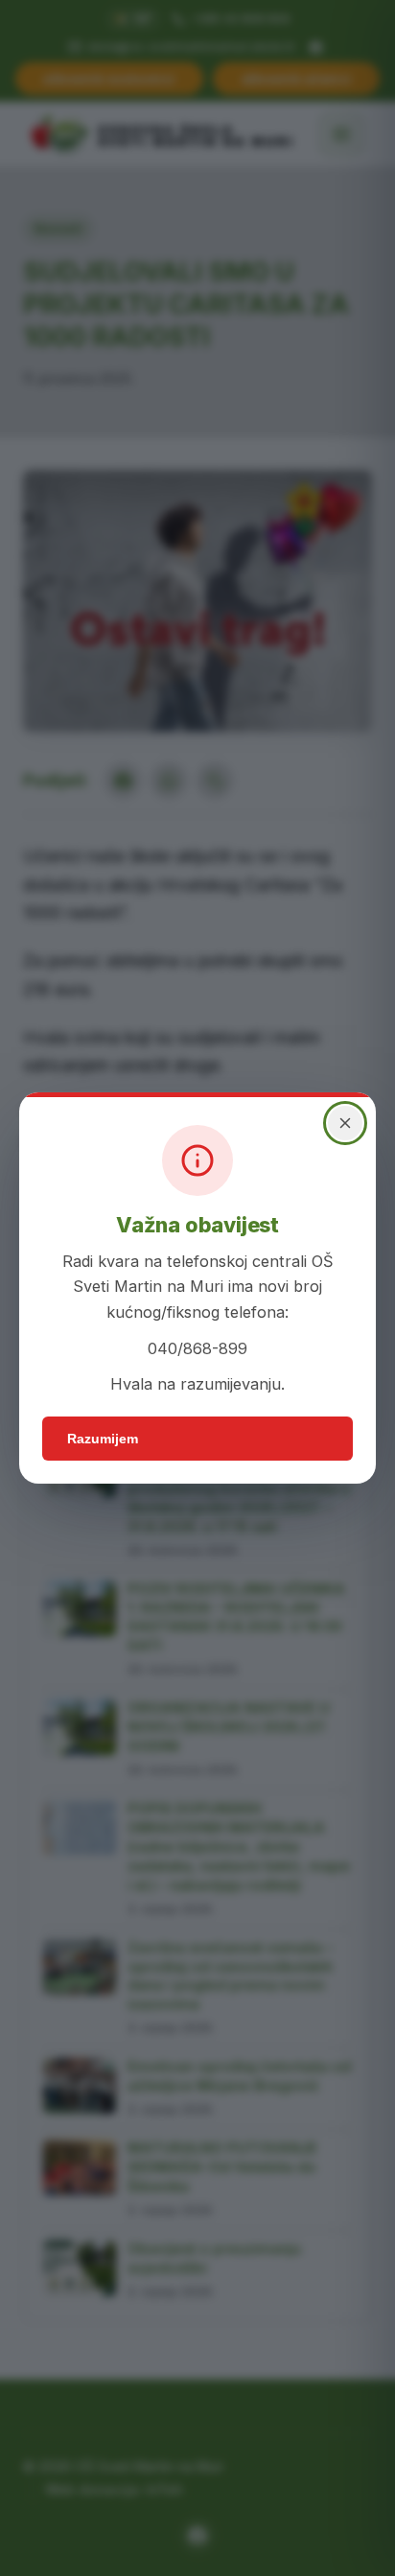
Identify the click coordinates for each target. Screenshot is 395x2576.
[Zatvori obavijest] (345, 1123)
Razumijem (103, 1439)
